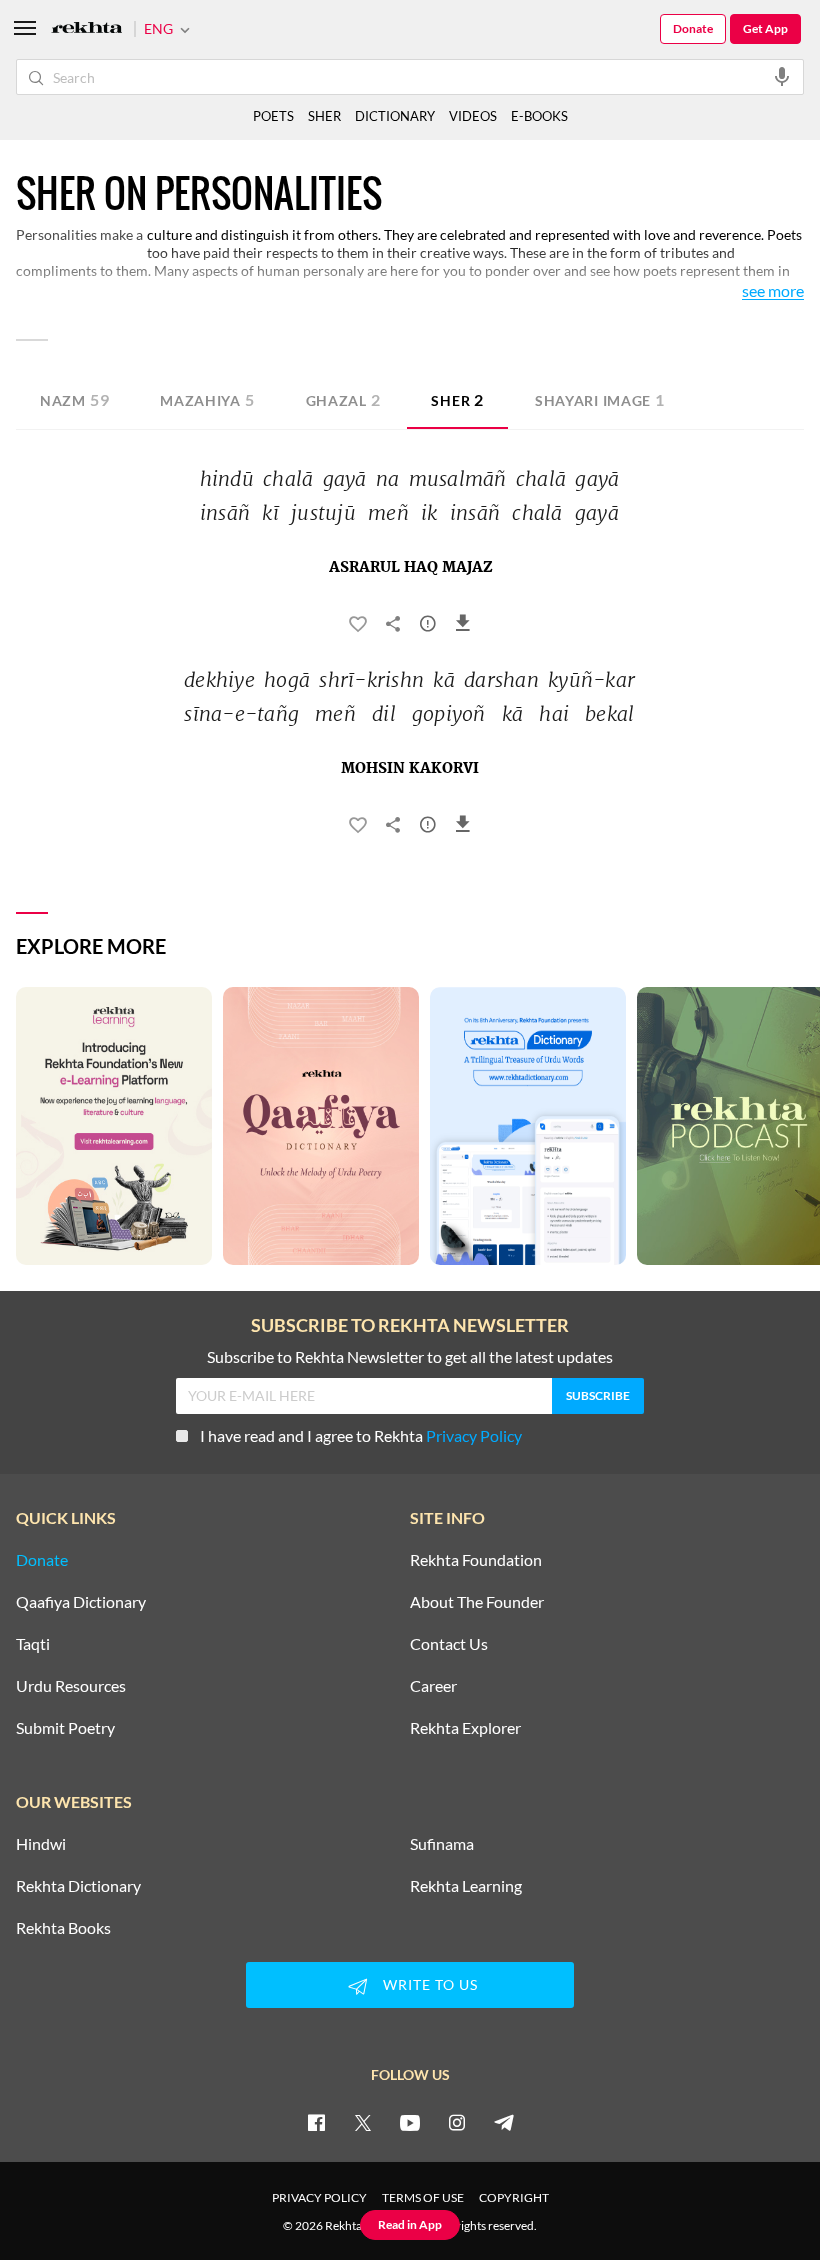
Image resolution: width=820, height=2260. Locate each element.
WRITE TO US (430, 1984)
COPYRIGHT (514, 2197)
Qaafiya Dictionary (81, 1602)
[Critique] (428, 627)
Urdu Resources (71, 1686)
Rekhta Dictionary (78, 1886)
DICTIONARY (395, 116)
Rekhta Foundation (476, 1560)
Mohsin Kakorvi (410, 769)
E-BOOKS (539, 116)
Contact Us (449, 1644)
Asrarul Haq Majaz (410, 568)
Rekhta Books (63, 1928)
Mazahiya (207, 399)
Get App (765, 28)
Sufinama (442, 1844)
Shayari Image (600, 399)
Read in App (410, 2224)
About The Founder (477, 1602)
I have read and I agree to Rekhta (361, 1435)
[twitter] (363, 2122)
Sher (457, 399)
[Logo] (87, 29)
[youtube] (410, 2122)
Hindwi (41, 1844)
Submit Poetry (65, 1728)
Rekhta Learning (466, 1886)
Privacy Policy (474, 1435)
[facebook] (316, 2122)
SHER (324, 116)
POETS (273, 116)
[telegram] (504, 2122)
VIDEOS (473, 116)
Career (433, 1686)
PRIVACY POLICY (319, 2197)
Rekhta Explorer (465, 1728)
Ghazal (343, 399)
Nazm (74, 399)
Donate (693, 28)
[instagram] (457, 2122)
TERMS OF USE (423, 2197)
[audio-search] (782, 76)
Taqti (33, 1644)
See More (773, 291)
